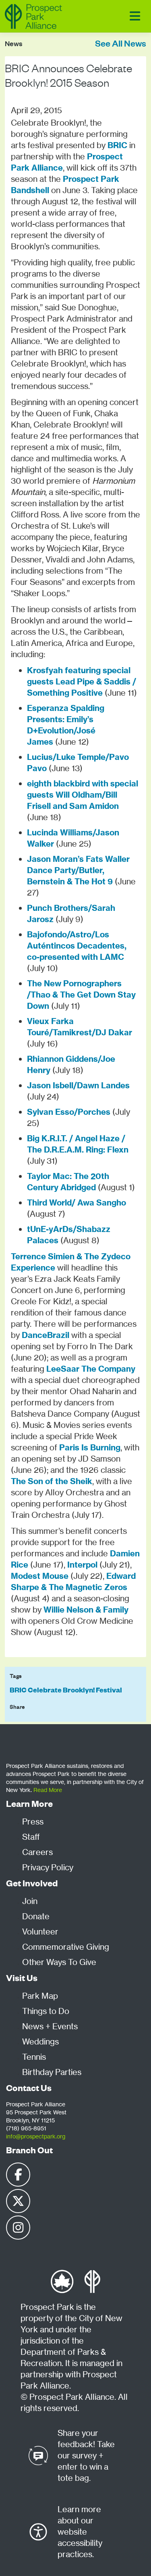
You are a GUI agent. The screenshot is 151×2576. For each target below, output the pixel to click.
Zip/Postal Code (30, 683)
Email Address (28, 646)
